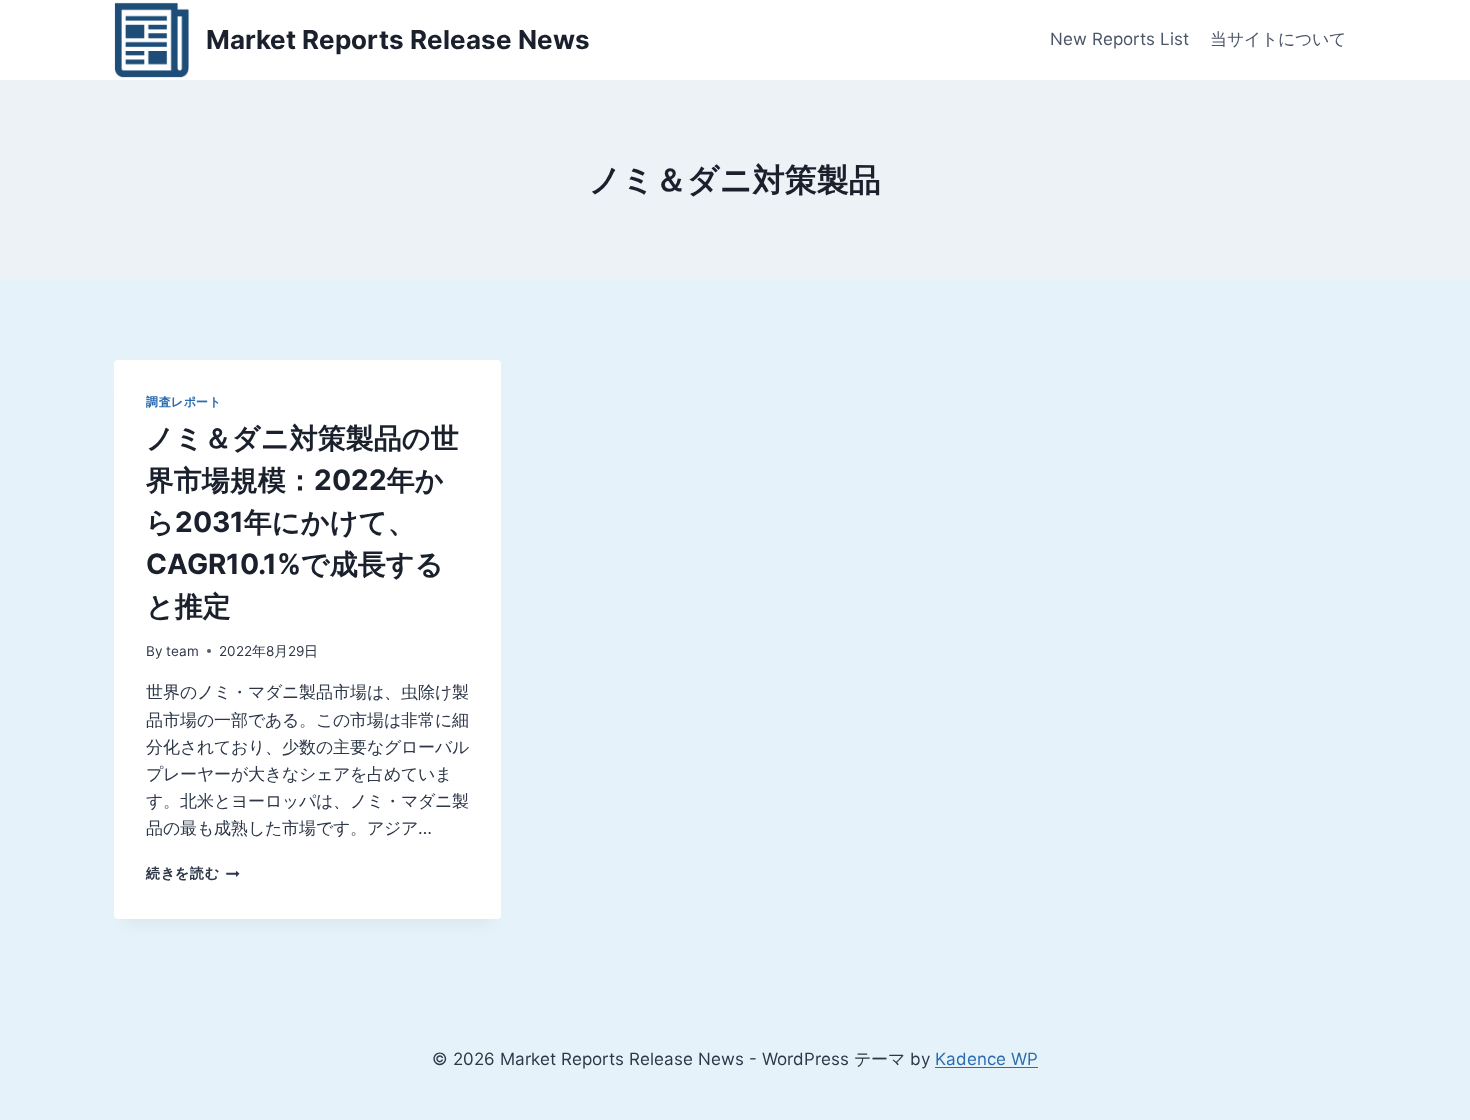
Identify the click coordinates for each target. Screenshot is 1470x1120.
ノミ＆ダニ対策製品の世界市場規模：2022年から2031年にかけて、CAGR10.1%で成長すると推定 (302, 522)
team (182, 651)
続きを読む (193, 873)
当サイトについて (1278, 39)
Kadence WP (986, 1059)
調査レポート (184, 401)
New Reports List (1119, 39)
